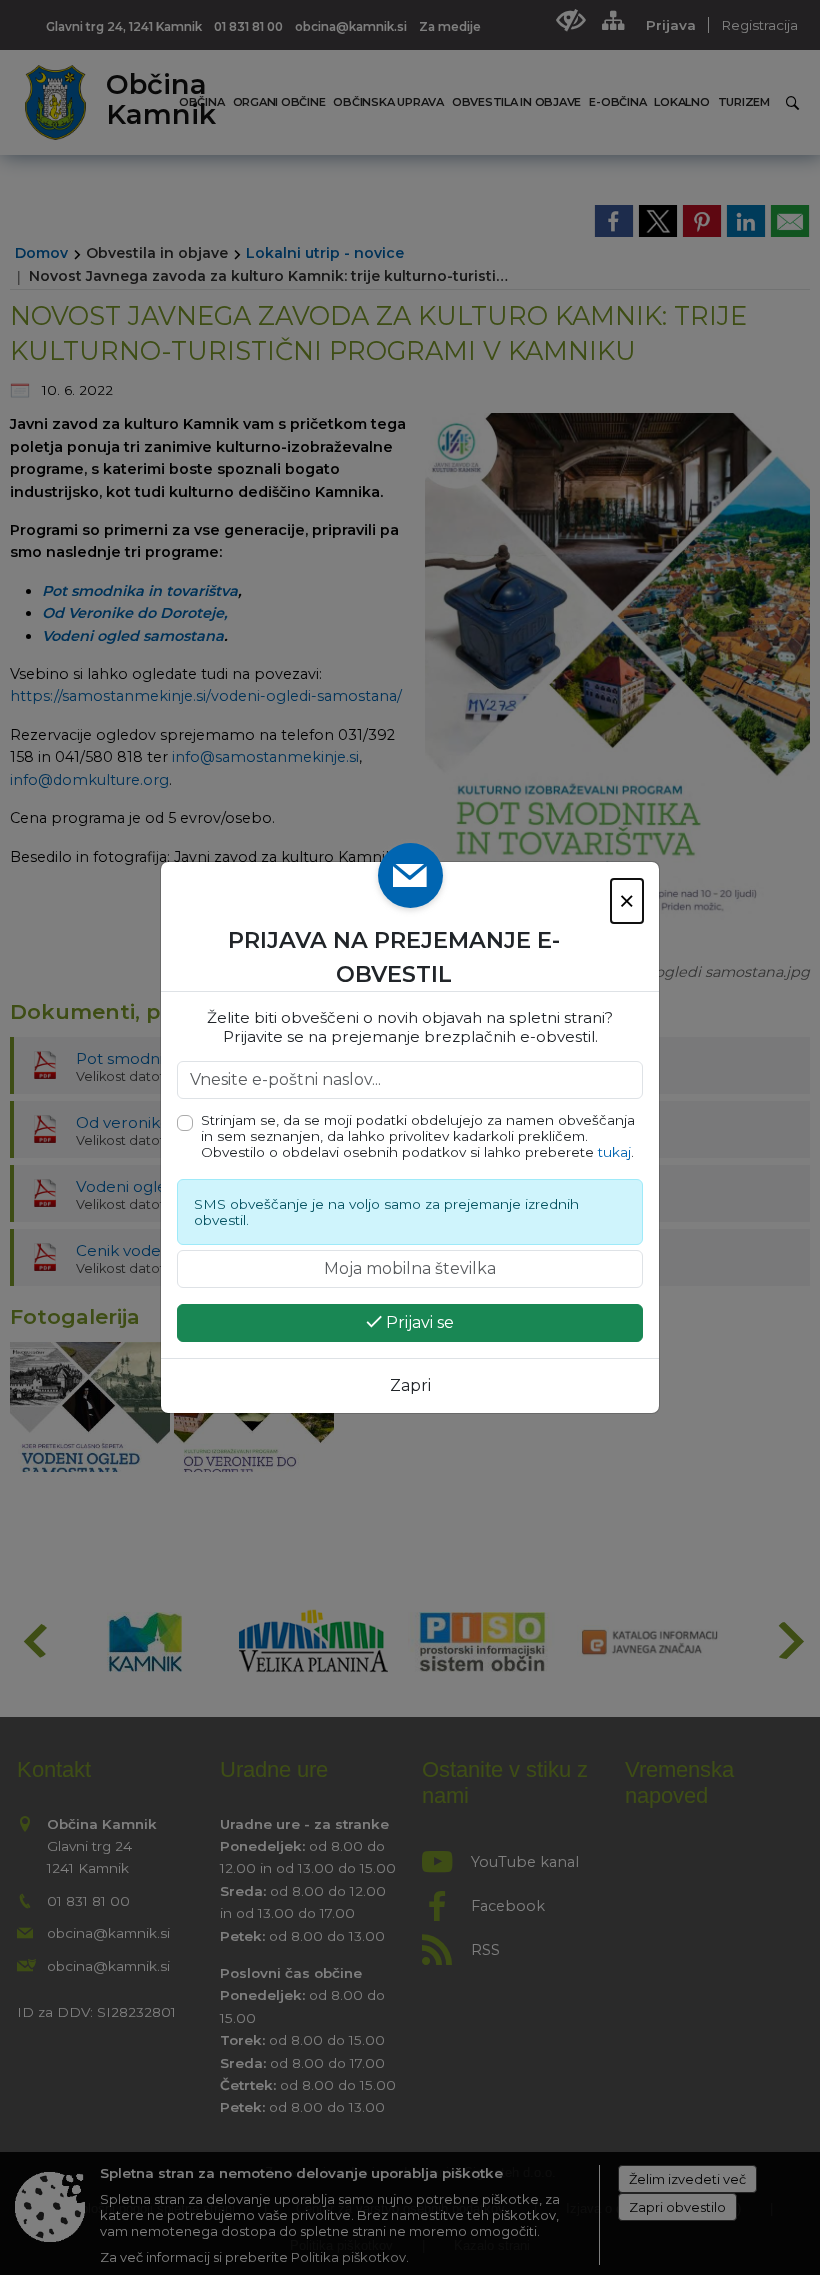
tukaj (614, 1152)
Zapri (410, 1385)
